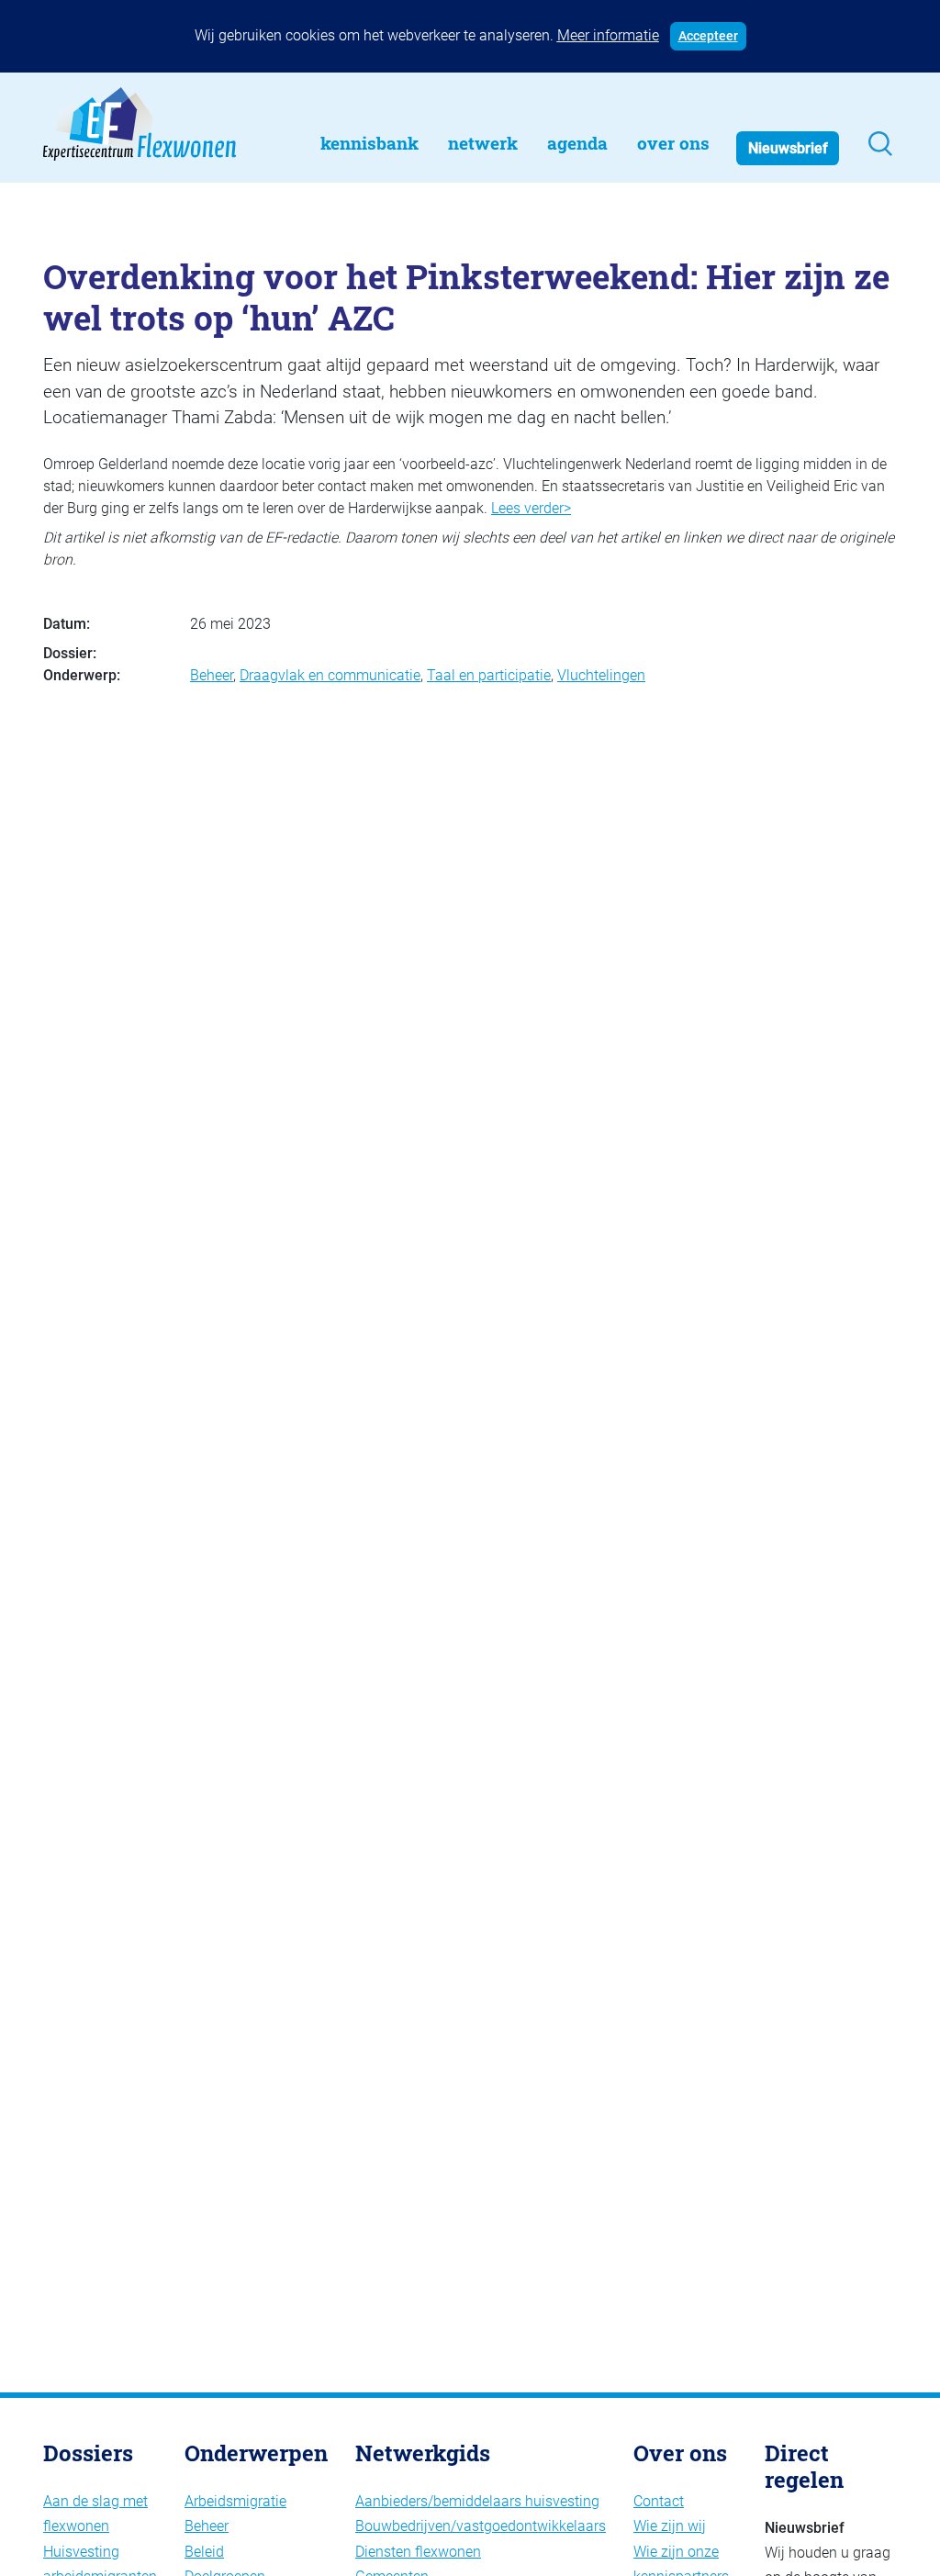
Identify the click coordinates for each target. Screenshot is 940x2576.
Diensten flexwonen (418, 2552)
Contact (659, 2501)
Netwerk (483, 143)
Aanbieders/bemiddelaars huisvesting (477, 2501)
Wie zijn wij (670, 2526)
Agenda (577, 143)
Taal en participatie (489, 675)
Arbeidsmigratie (235, 2501)
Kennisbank (369, 143)
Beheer (212, 675)
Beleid (204, 2552)
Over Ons (673, 143)
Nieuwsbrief (788, 148)
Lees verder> (531, 508)
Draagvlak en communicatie (330, 675)
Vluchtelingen (601, 675)
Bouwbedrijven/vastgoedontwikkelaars (481, 2526)
